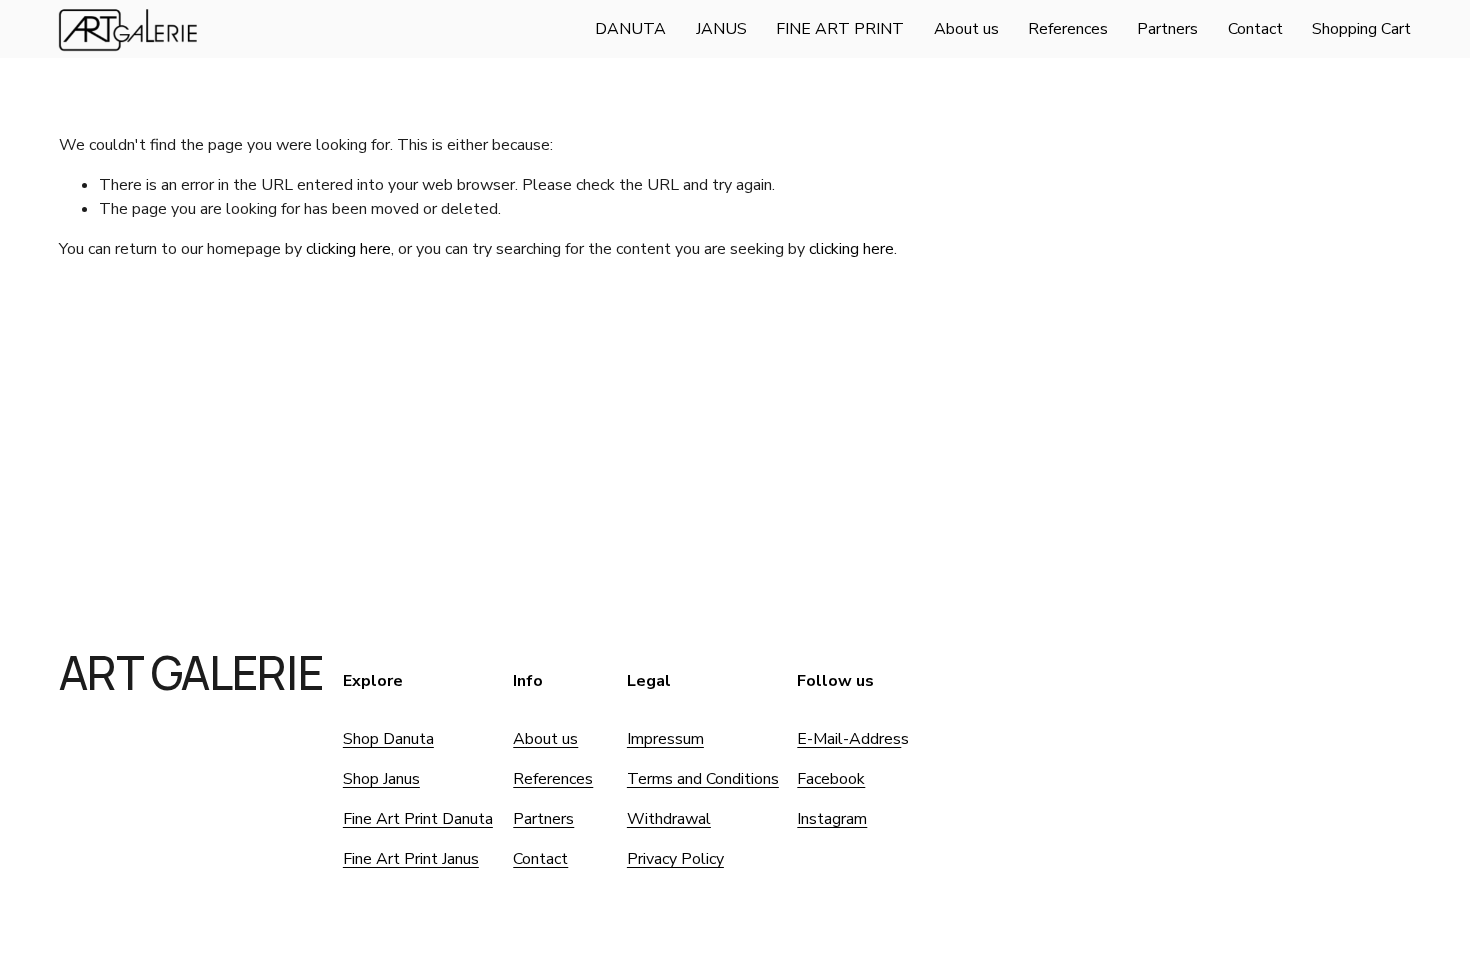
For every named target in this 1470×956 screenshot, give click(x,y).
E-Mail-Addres (849, 739)
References (1068, 29)
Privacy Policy (675, 859)
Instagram (832, 819)
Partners (1167, 29)
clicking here (348, 249)
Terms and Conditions (703, 779)
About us (966, 29)
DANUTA (630, 29)
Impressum (665, 739)
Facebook (831, 779)
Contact (1255, 29)
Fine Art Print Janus (411, 859)
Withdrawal (669, 819)
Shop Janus (381, 779)
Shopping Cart (1361, 29)
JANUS (721, 29)
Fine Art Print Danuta (418, 819)
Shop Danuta (388, 739)
